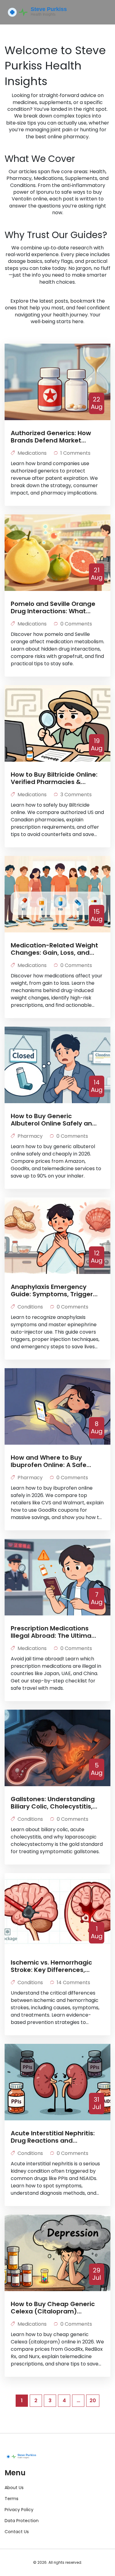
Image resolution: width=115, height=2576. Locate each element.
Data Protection (22, 2521)
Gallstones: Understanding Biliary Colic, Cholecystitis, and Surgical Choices (53, 1803)
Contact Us (17, 2532)
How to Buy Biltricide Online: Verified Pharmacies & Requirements (54, 778)
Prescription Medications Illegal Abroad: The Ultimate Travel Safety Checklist (54, 1632)
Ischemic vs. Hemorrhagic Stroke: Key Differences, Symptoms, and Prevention (54, 1966)
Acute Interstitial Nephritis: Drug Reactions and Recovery (53, 2137)
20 (93, 2401)
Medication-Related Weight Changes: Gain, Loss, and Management (54, 949)
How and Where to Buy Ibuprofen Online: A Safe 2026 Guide (49, 1461)
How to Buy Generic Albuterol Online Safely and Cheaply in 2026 (54, 1120)
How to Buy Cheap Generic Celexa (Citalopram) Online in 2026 (53, 2308)
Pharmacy (30, 1136)
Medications (32, 453)
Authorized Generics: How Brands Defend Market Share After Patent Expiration (51, 437)
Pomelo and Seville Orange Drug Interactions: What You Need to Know (53, 607)
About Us (14, 2488)
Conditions (30, 1307)
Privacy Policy (19, 2510)
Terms (11, 2499)
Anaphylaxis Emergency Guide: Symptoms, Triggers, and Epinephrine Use (54, 1290)
